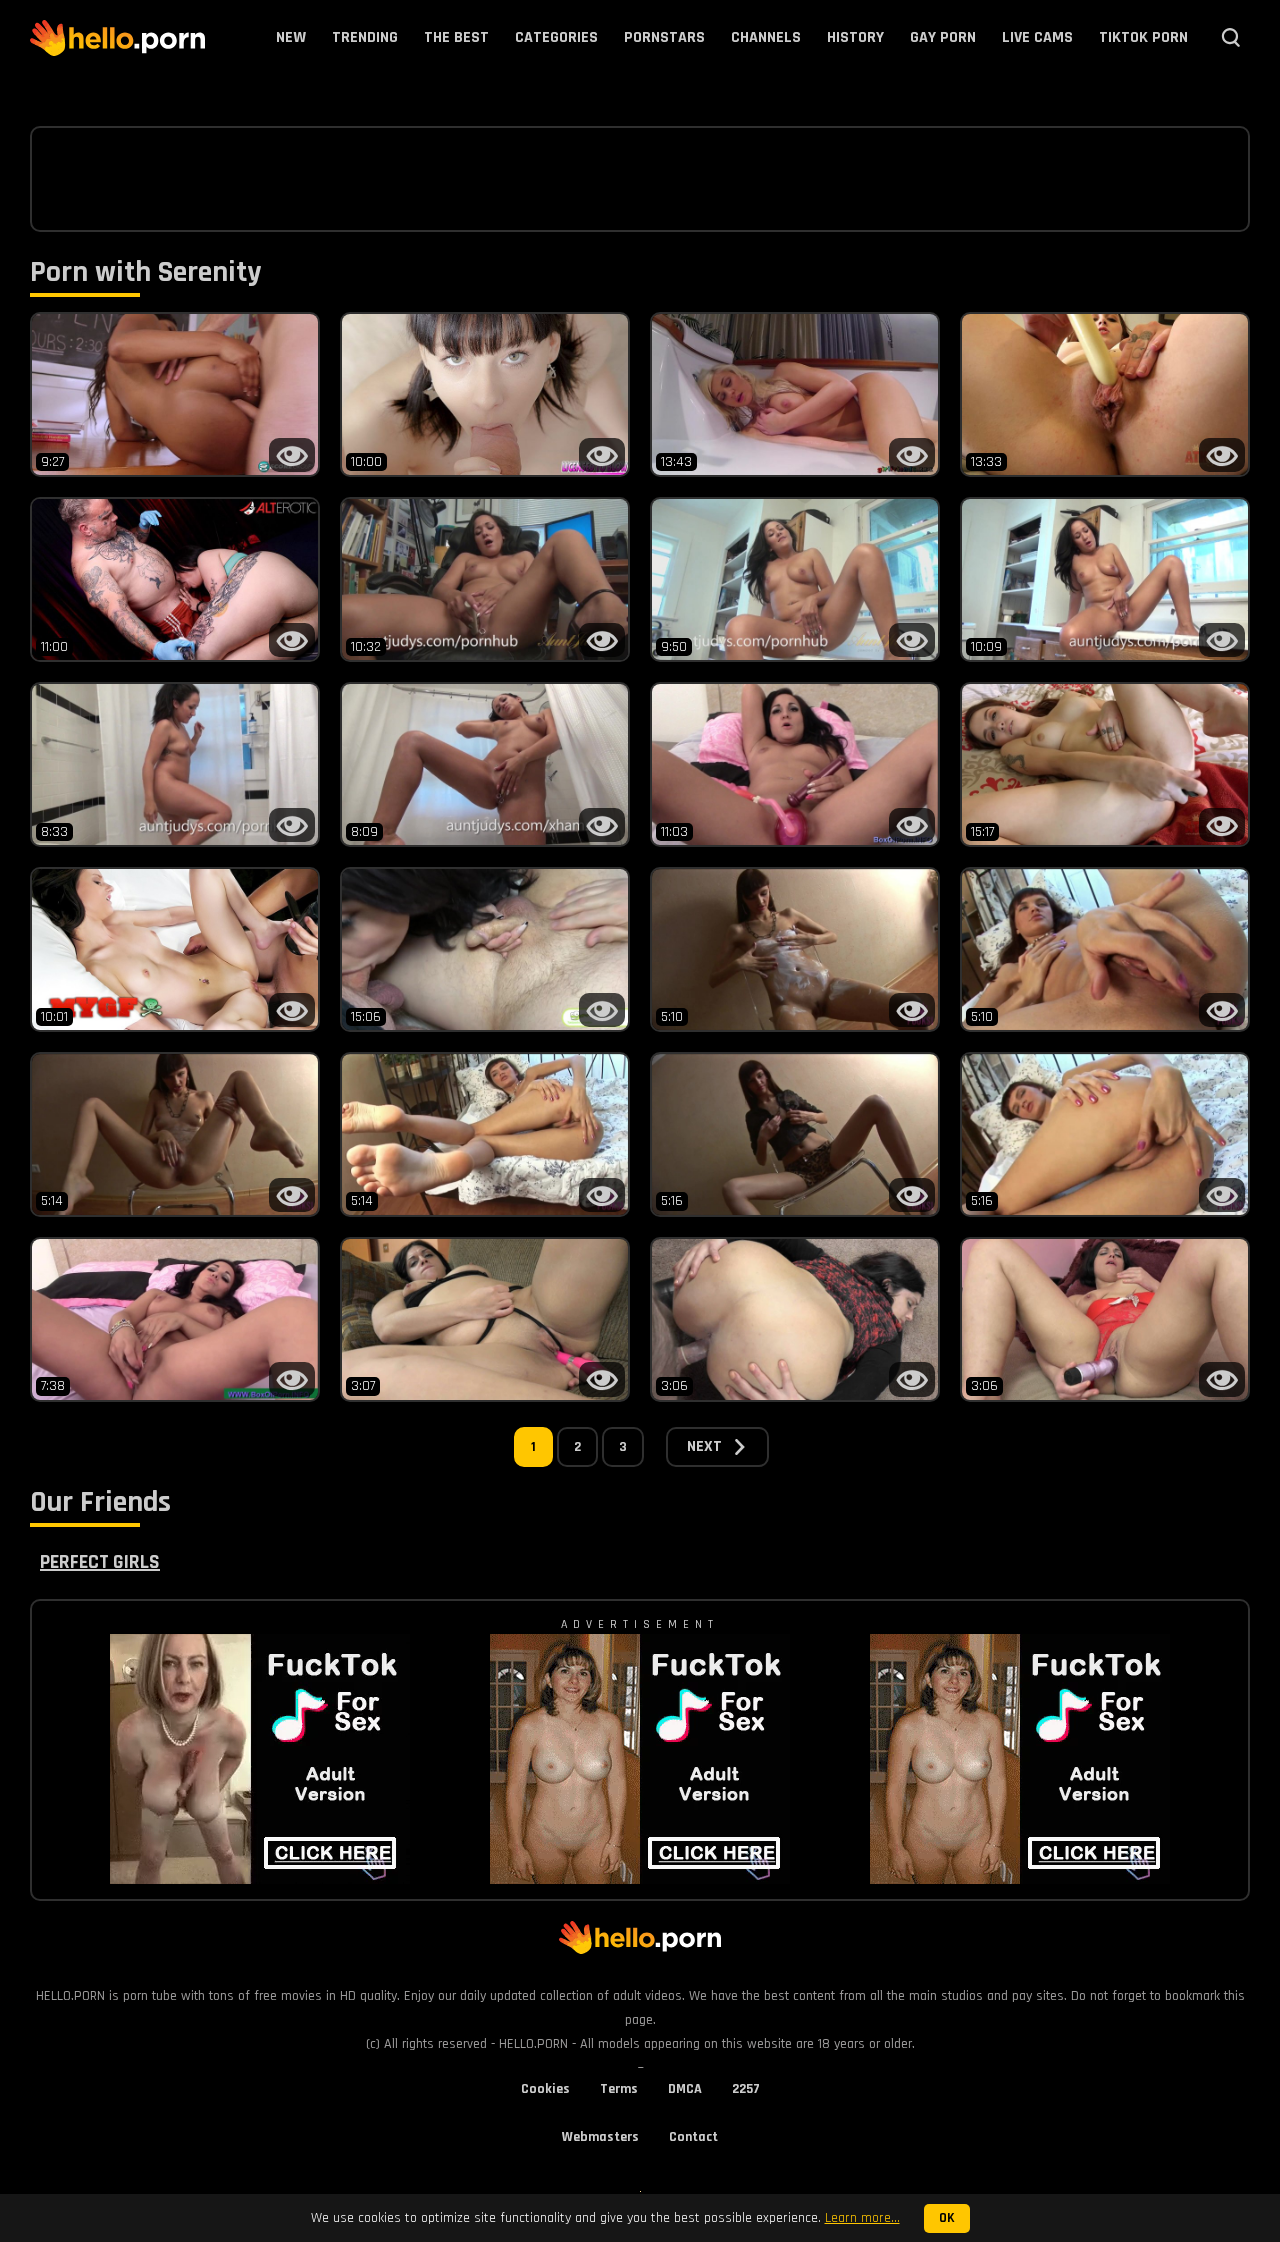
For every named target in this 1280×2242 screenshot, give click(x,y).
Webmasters (600, 2137)
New (291, 37)
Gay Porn (943, 37)
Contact (693, 2137)
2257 (746, 2089)
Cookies (545, 2089)
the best (456, 37)
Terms (619, 2089)
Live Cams (1037, 37)
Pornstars (664, 37)
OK (947, 2218)
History (855, 37)
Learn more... (862, 2218)
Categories (556, 37)
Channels (766, 37)
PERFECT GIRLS (100, 1562)
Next (704, 1446)
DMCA (685, 2089)
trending (365, 37)
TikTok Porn (1143, 37)
